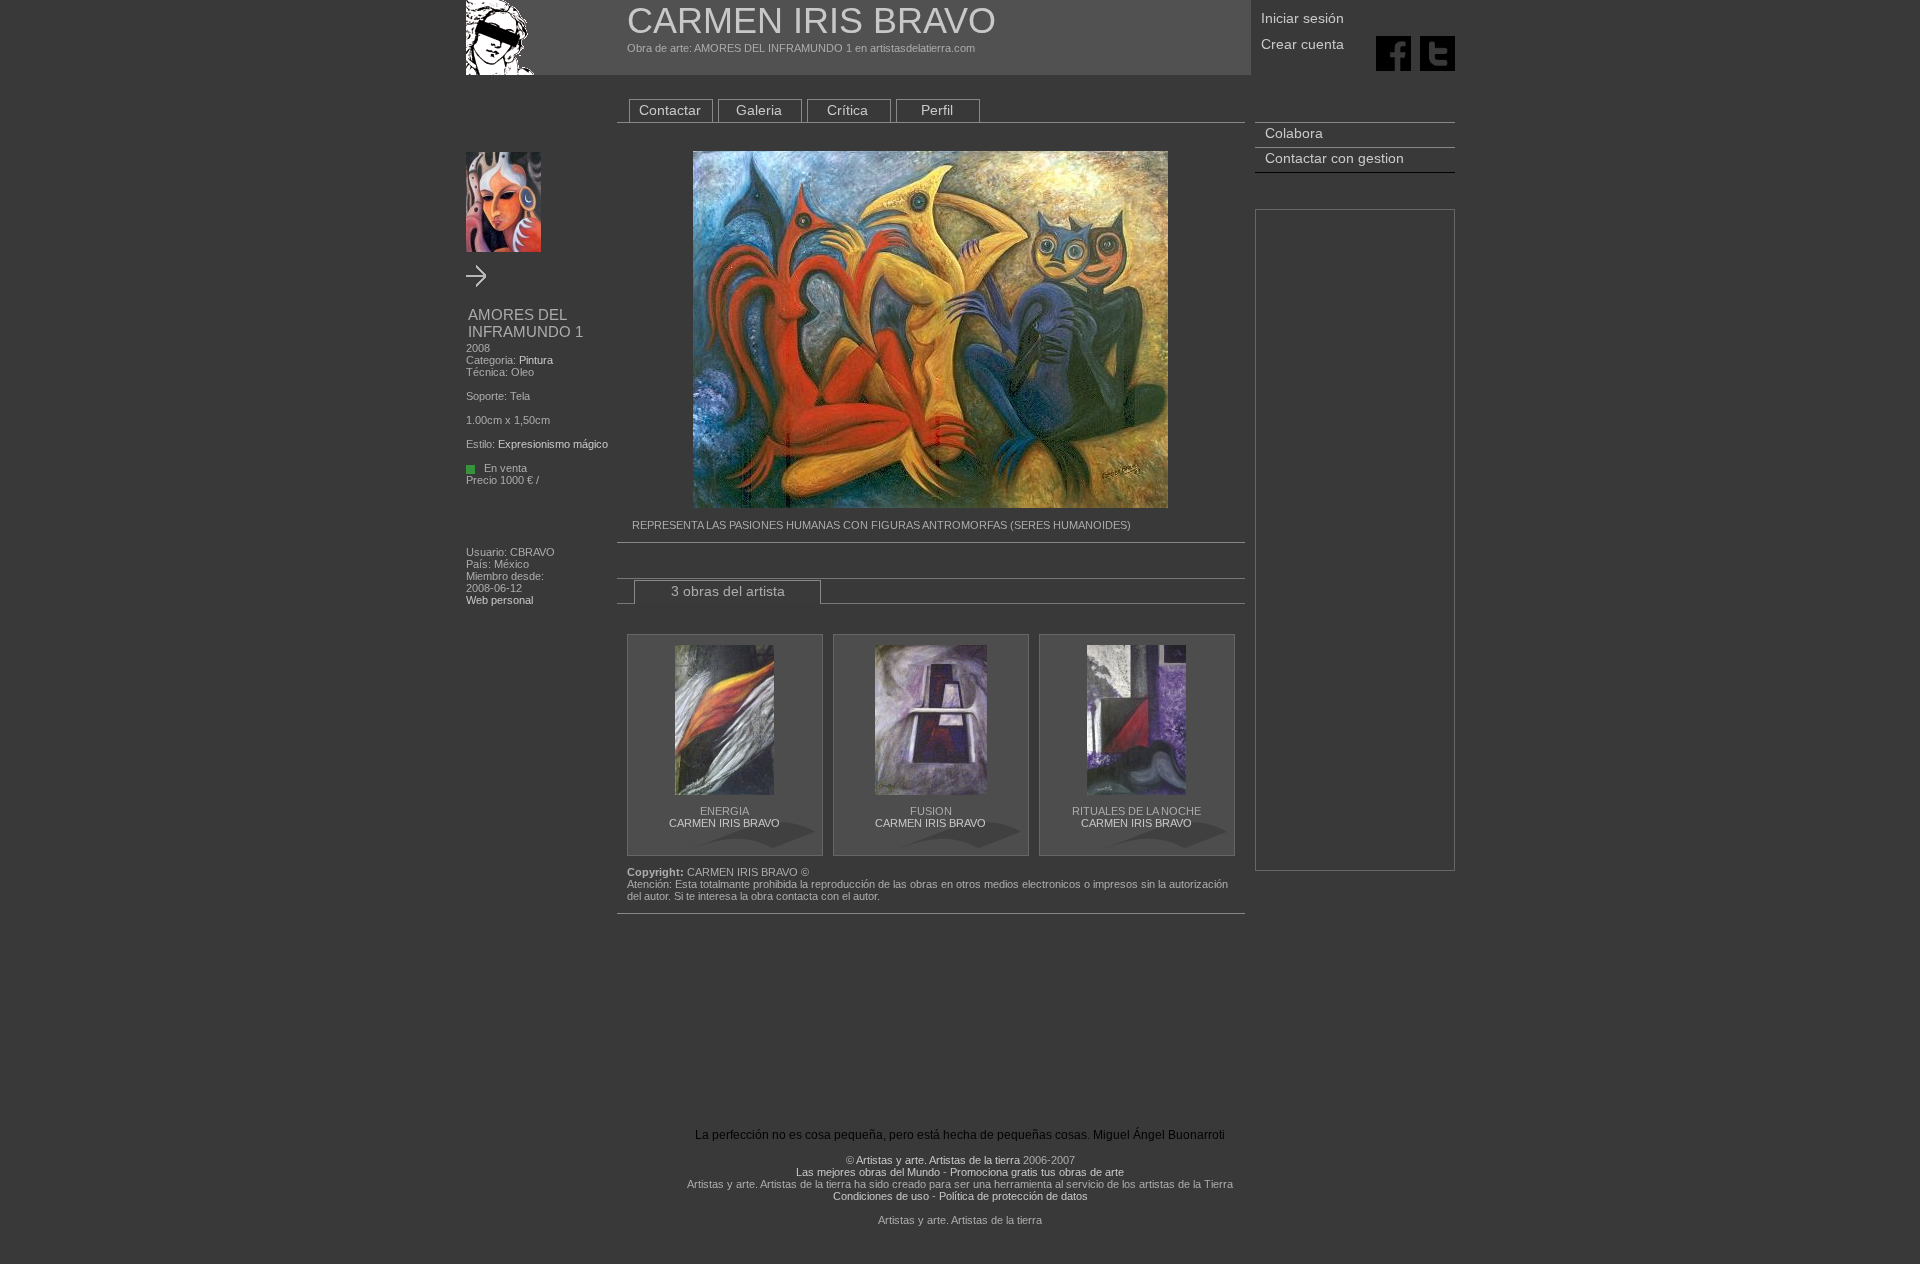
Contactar (670, 110)
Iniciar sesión (1302, 18)
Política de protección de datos (1013, 1196)
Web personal (499, 600)
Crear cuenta (1302, 44)
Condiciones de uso (881, 1196)
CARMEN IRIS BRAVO (724, 823)
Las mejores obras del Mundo (868, 1172)
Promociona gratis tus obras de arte (1037, 1172)
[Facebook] (1393, 52)
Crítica (847, 110)
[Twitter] (1437, 52)
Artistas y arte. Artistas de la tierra (938, 1160)
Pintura (536, 360)
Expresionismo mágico (553, 444)
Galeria (759, 110)
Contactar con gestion (1334, 158)
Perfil (937, 110)
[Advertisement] (1355, 550)
